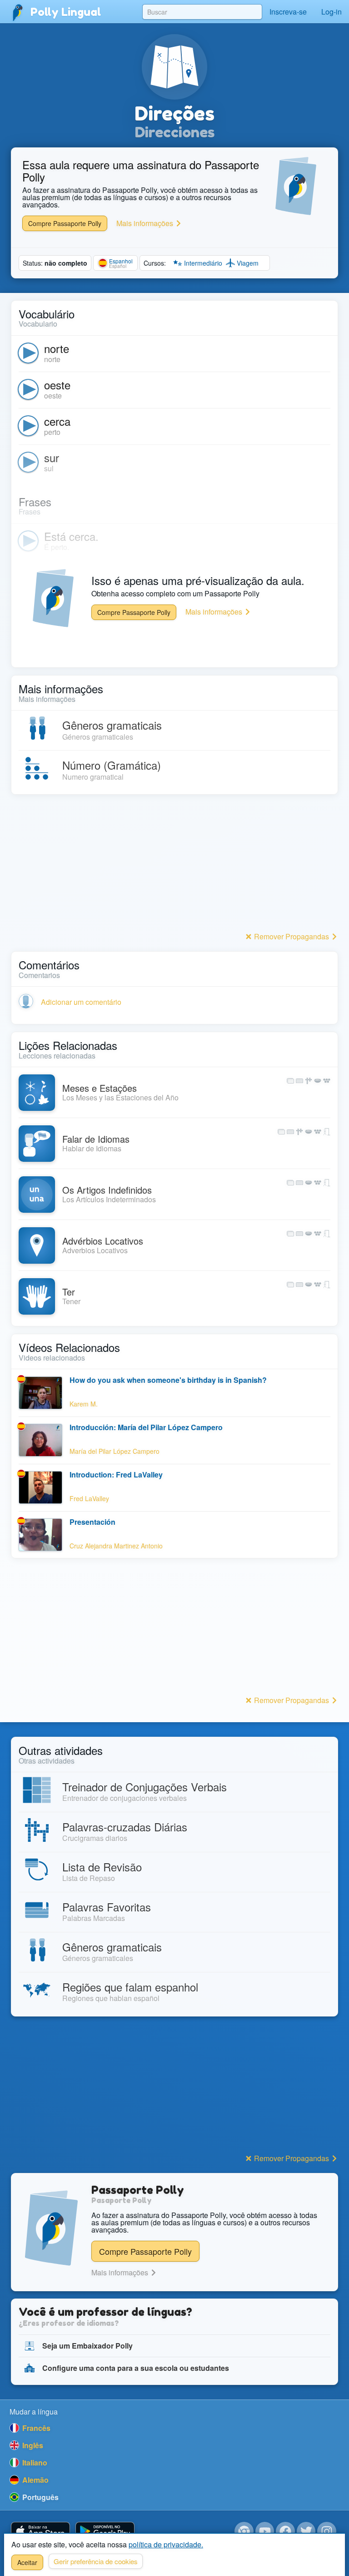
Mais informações (146, 223)
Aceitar (27, 2562)
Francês (35, 2428)
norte (57, 348)
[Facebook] (285, 2531)
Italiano (34, 2463)
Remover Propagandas (292, 936)
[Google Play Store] (105, 2532)
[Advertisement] (174, 866)
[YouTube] (265, 2531)
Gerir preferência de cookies (96, 2561)
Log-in (332, 12)
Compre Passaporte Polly (65, 223)
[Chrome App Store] (244, 2531)
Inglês (32, 2445)
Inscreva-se (288, 12)
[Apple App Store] (40, 2532)
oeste (57, 385)
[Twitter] (306, 2531)
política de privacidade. (166, 2544)
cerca (57, 421)
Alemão (35, 2480)
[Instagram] (327, 2531)
